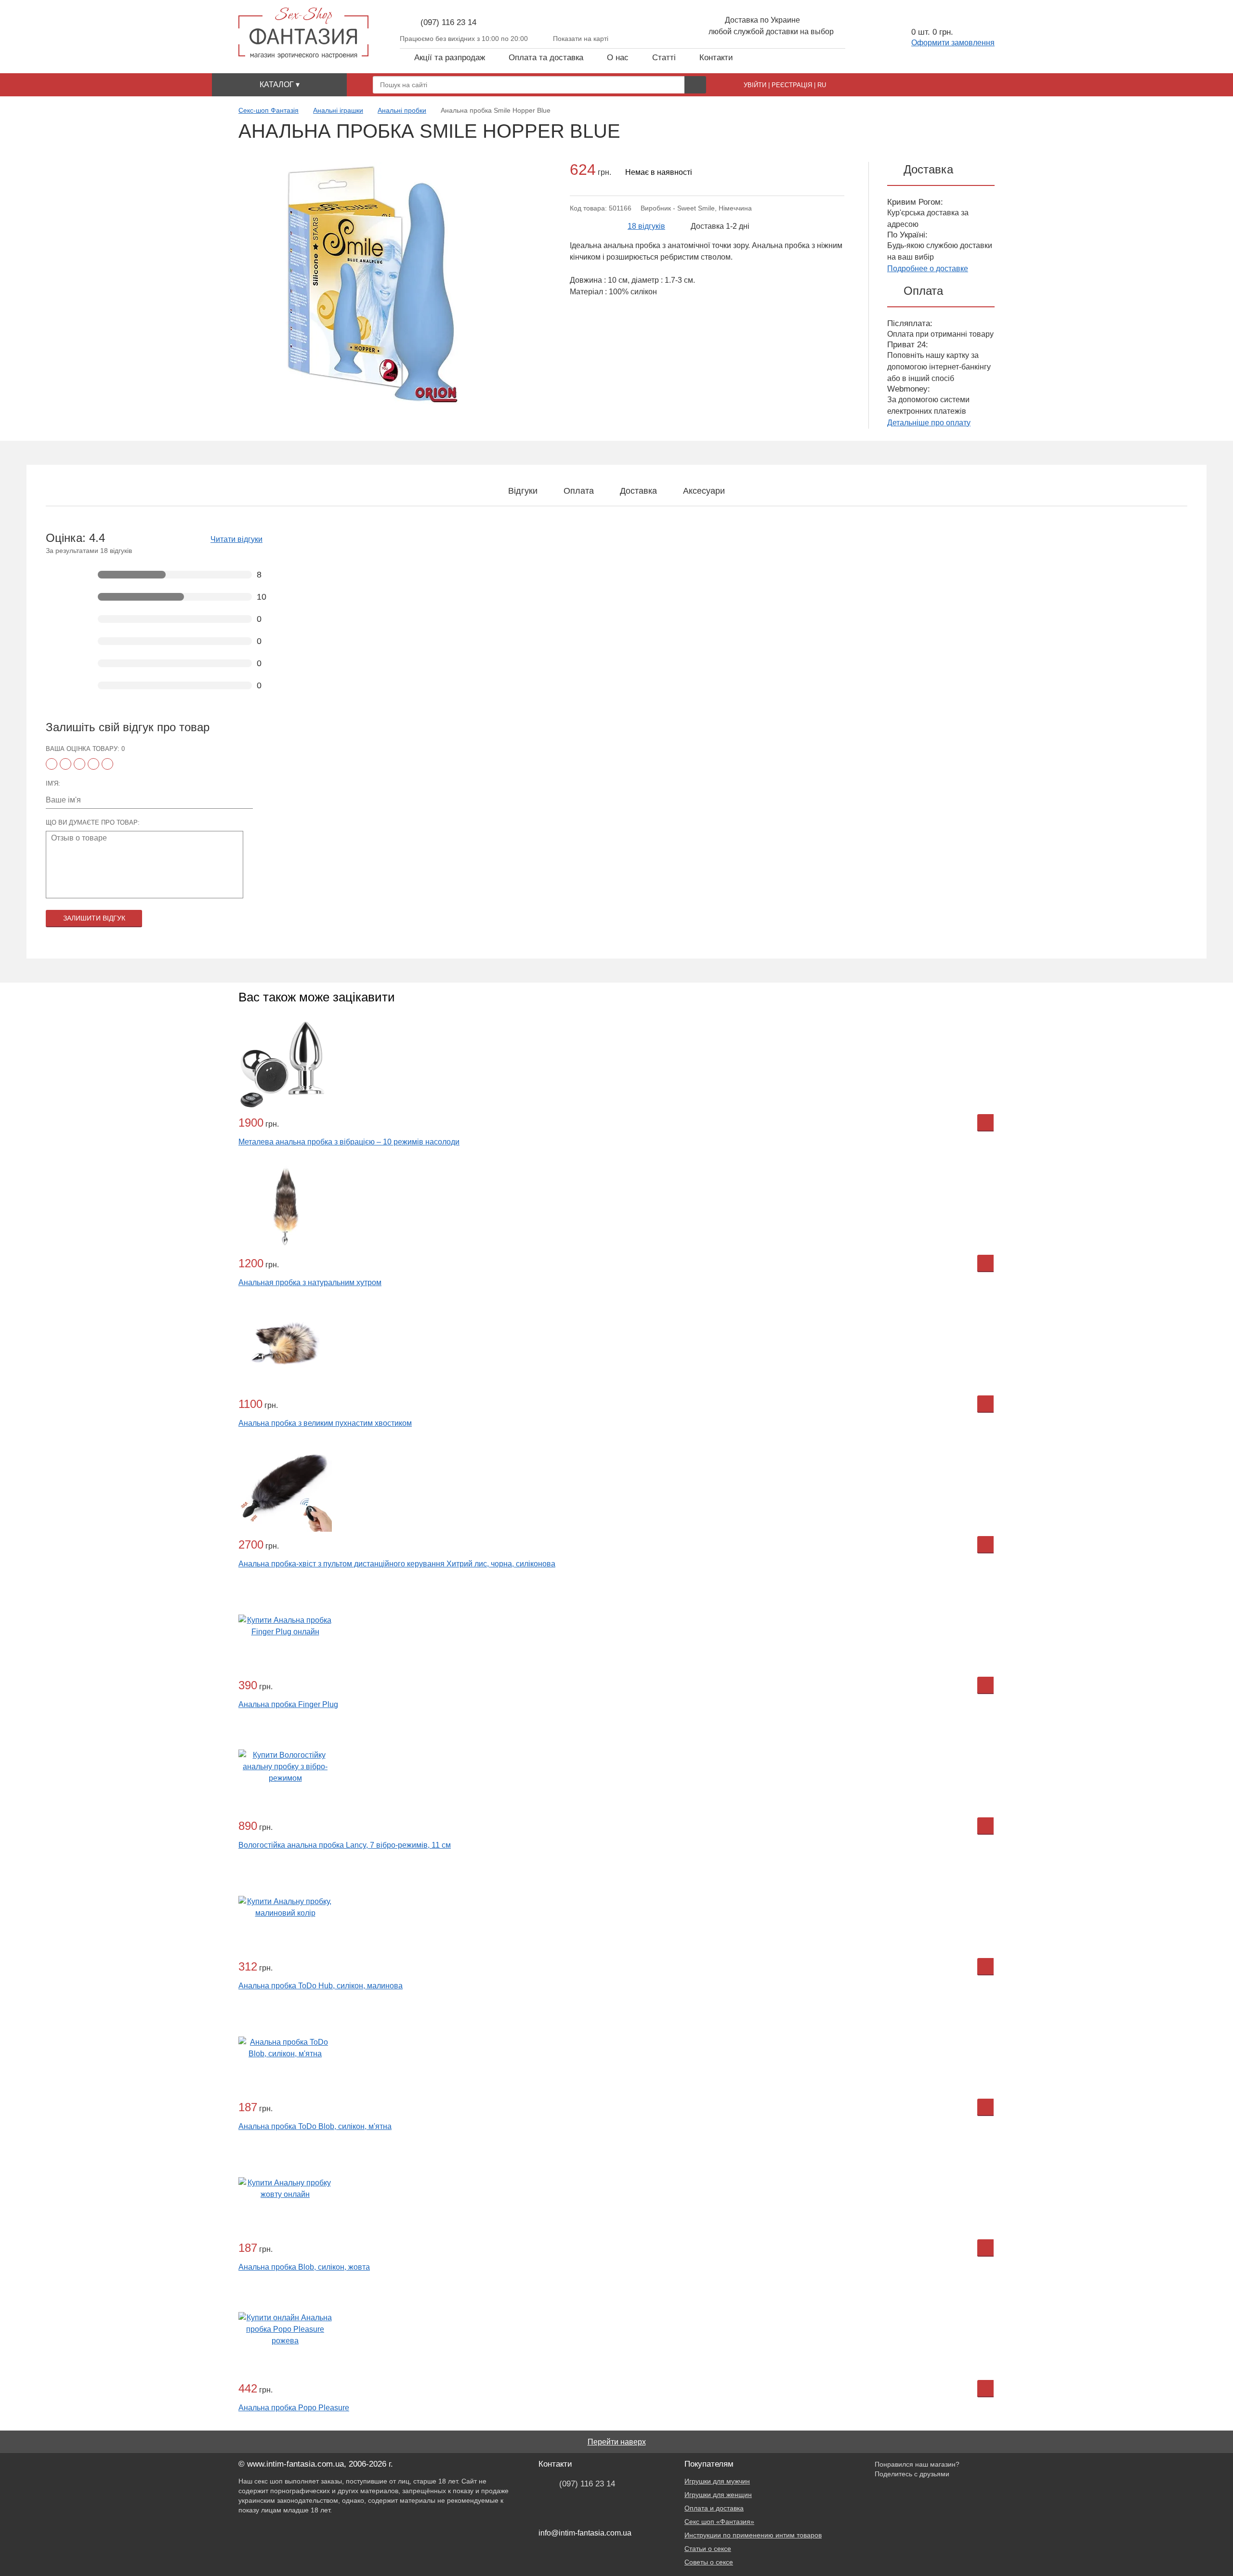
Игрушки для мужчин (717, 2481)
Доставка (638, 491)
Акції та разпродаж (450, 58)
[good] (93, 764)
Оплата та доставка (546, 58)
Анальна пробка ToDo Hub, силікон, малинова (321, 1986)
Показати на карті (581, 39)
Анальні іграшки (338, 110)
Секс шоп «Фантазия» (719, 2522)
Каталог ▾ (280, 85)
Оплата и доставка (714, 2508)
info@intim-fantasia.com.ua (585, 2533)
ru (822, 85)
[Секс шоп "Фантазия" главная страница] (303, 33)
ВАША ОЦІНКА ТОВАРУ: (85, 749)
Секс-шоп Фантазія (269, 110)
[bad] (52, 764)
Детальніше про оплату (929, 423)
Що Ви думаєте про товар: (93, 822)
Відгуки (523, 491)
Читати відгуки (236, 539)
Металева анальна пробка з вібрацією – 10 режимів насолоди (349, 1142)
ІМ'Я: (53, 783)
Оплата (579, 491)
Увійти (755, 85)
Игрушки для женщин (718, 2495)
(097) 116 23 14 (448, 22)
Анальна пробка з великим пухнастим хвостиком (325, 1423)
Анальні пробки (402, 110)
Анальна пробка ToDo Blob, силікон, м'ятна (315, 2126)
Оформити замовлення (953, 43)
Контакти (716, 58)
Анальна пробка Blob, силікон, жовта (304, 2267)
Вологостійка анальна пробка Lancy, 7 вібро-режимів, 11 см (345, 1845)
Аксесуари (704, 491)
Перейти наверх (617, 2442)
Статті (664, 58)
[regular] (79, 764)
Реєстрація (792, 85)
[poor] (66, 764)
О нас (618, 58)
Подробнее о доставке (928, 269)
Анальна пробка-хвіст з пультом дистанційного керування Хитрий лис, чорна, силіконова (397, 1564)
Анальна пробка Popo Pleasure (294, 2408)
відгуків (646, 226)
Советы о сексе (709, 2562)
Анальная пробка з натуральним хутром (310, 1282)
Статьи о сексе (708, 2549)
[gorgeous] (107, 764)
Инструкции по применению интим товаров (753, 2535)
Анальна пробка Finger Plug (288, 1704)
